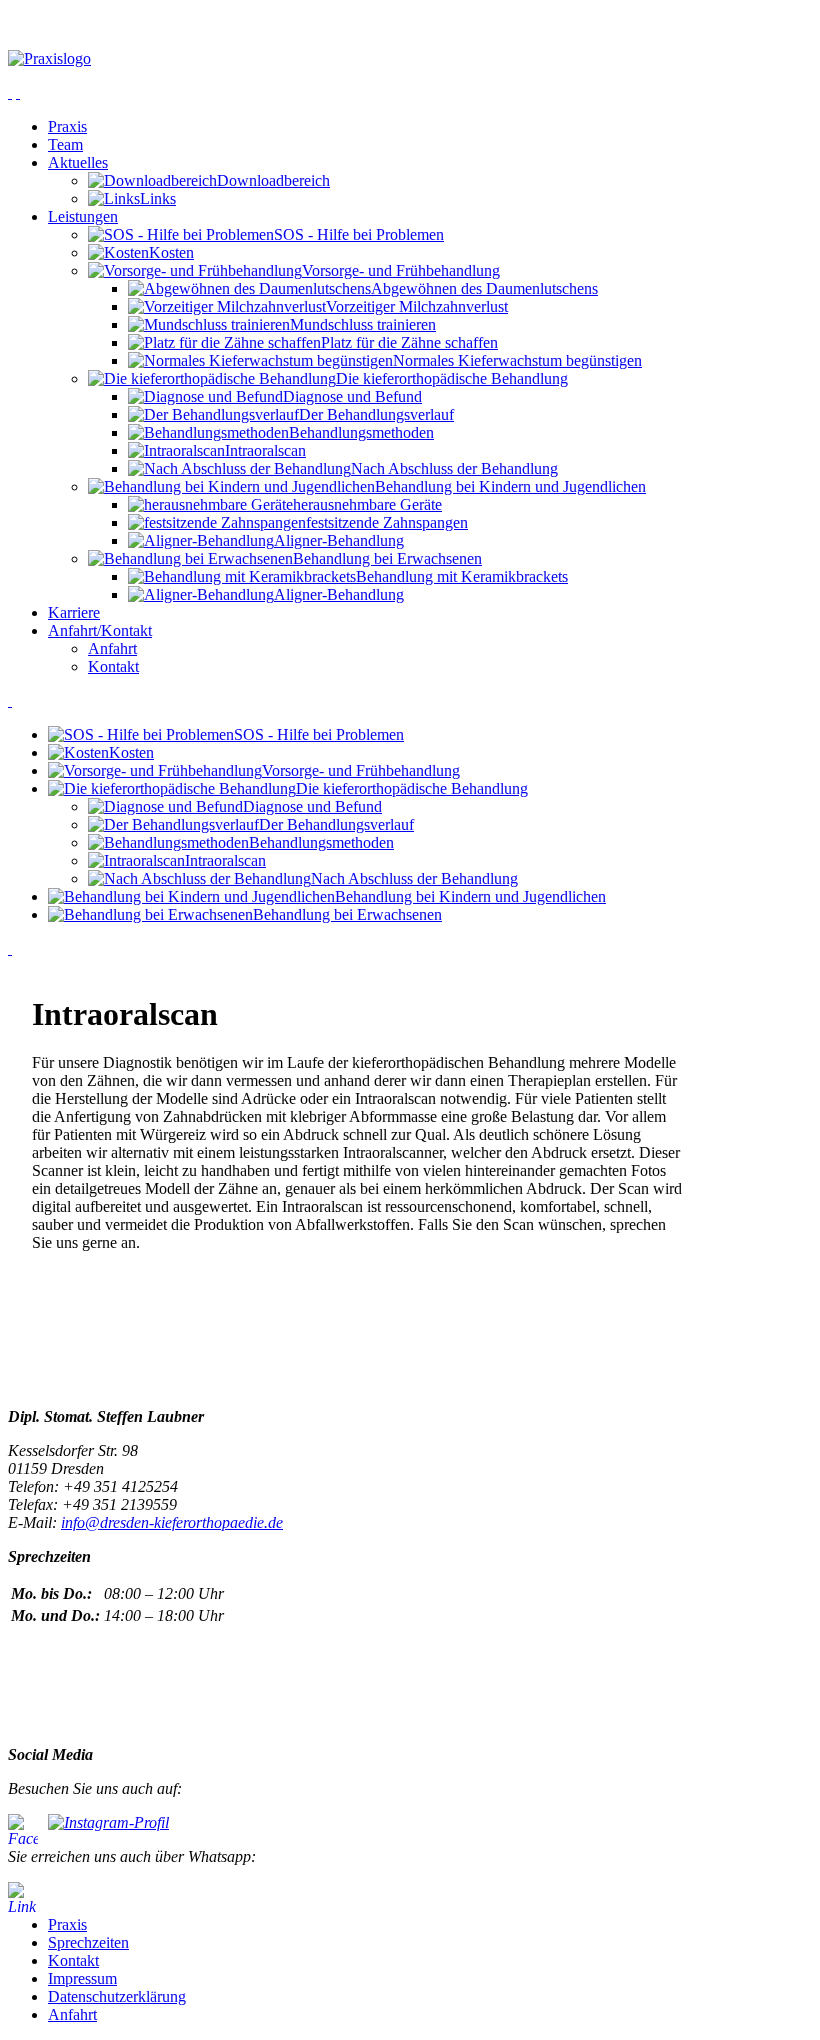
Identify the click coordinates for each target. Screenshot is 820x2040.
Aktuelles (78, 162)
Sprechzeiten (88, 1942)
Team (65, 144)
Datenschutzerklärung (117, 1996)
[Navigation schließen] (18, 92)
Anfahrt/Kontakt (100, 630)
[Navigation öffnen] (10, 92)
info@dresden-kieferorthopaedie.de (172, 1522)
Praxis (67, 126)
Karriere (74, 612)
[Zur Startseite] (410, 59)
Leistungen (83, 216)
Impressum (82, 1978)
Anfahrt (112, 648)
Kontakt (113, 666)
